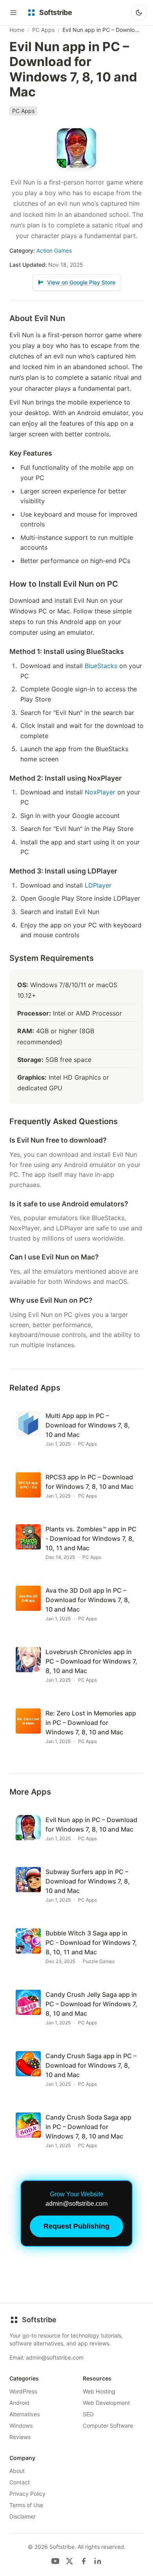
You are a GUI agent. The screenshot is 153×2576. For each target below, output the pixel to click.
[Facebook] (84, 2561)
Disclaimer (23, 2516)
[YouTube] (55, 2561)
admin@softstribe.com (55, 2357)
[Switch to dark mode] (139, 13)
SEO (88, 2414)
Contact (20, 2482)
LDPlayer (98, 885)
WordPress (23, 2391)
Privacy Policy (27, 2494)
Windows (21, 2426)
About (17, 2471)
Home (17, 30)
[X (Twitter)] (69, 2561)
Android (19, 2403)
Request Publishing (76, 2226)
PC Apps (43, 30)
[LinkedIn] (98, 2561)
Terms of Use (26, 2505)
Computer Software (108, 2426)
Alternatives (25, 2414)
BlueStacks (101, 666)
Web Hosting (99, 2391)
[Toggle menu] (13, 13)
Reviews (20, 2437)
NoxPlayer (100, 792)
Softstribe (39, 2320)
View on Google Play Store (81, 282)
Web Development (106, 2403)
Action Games (54, 250)
